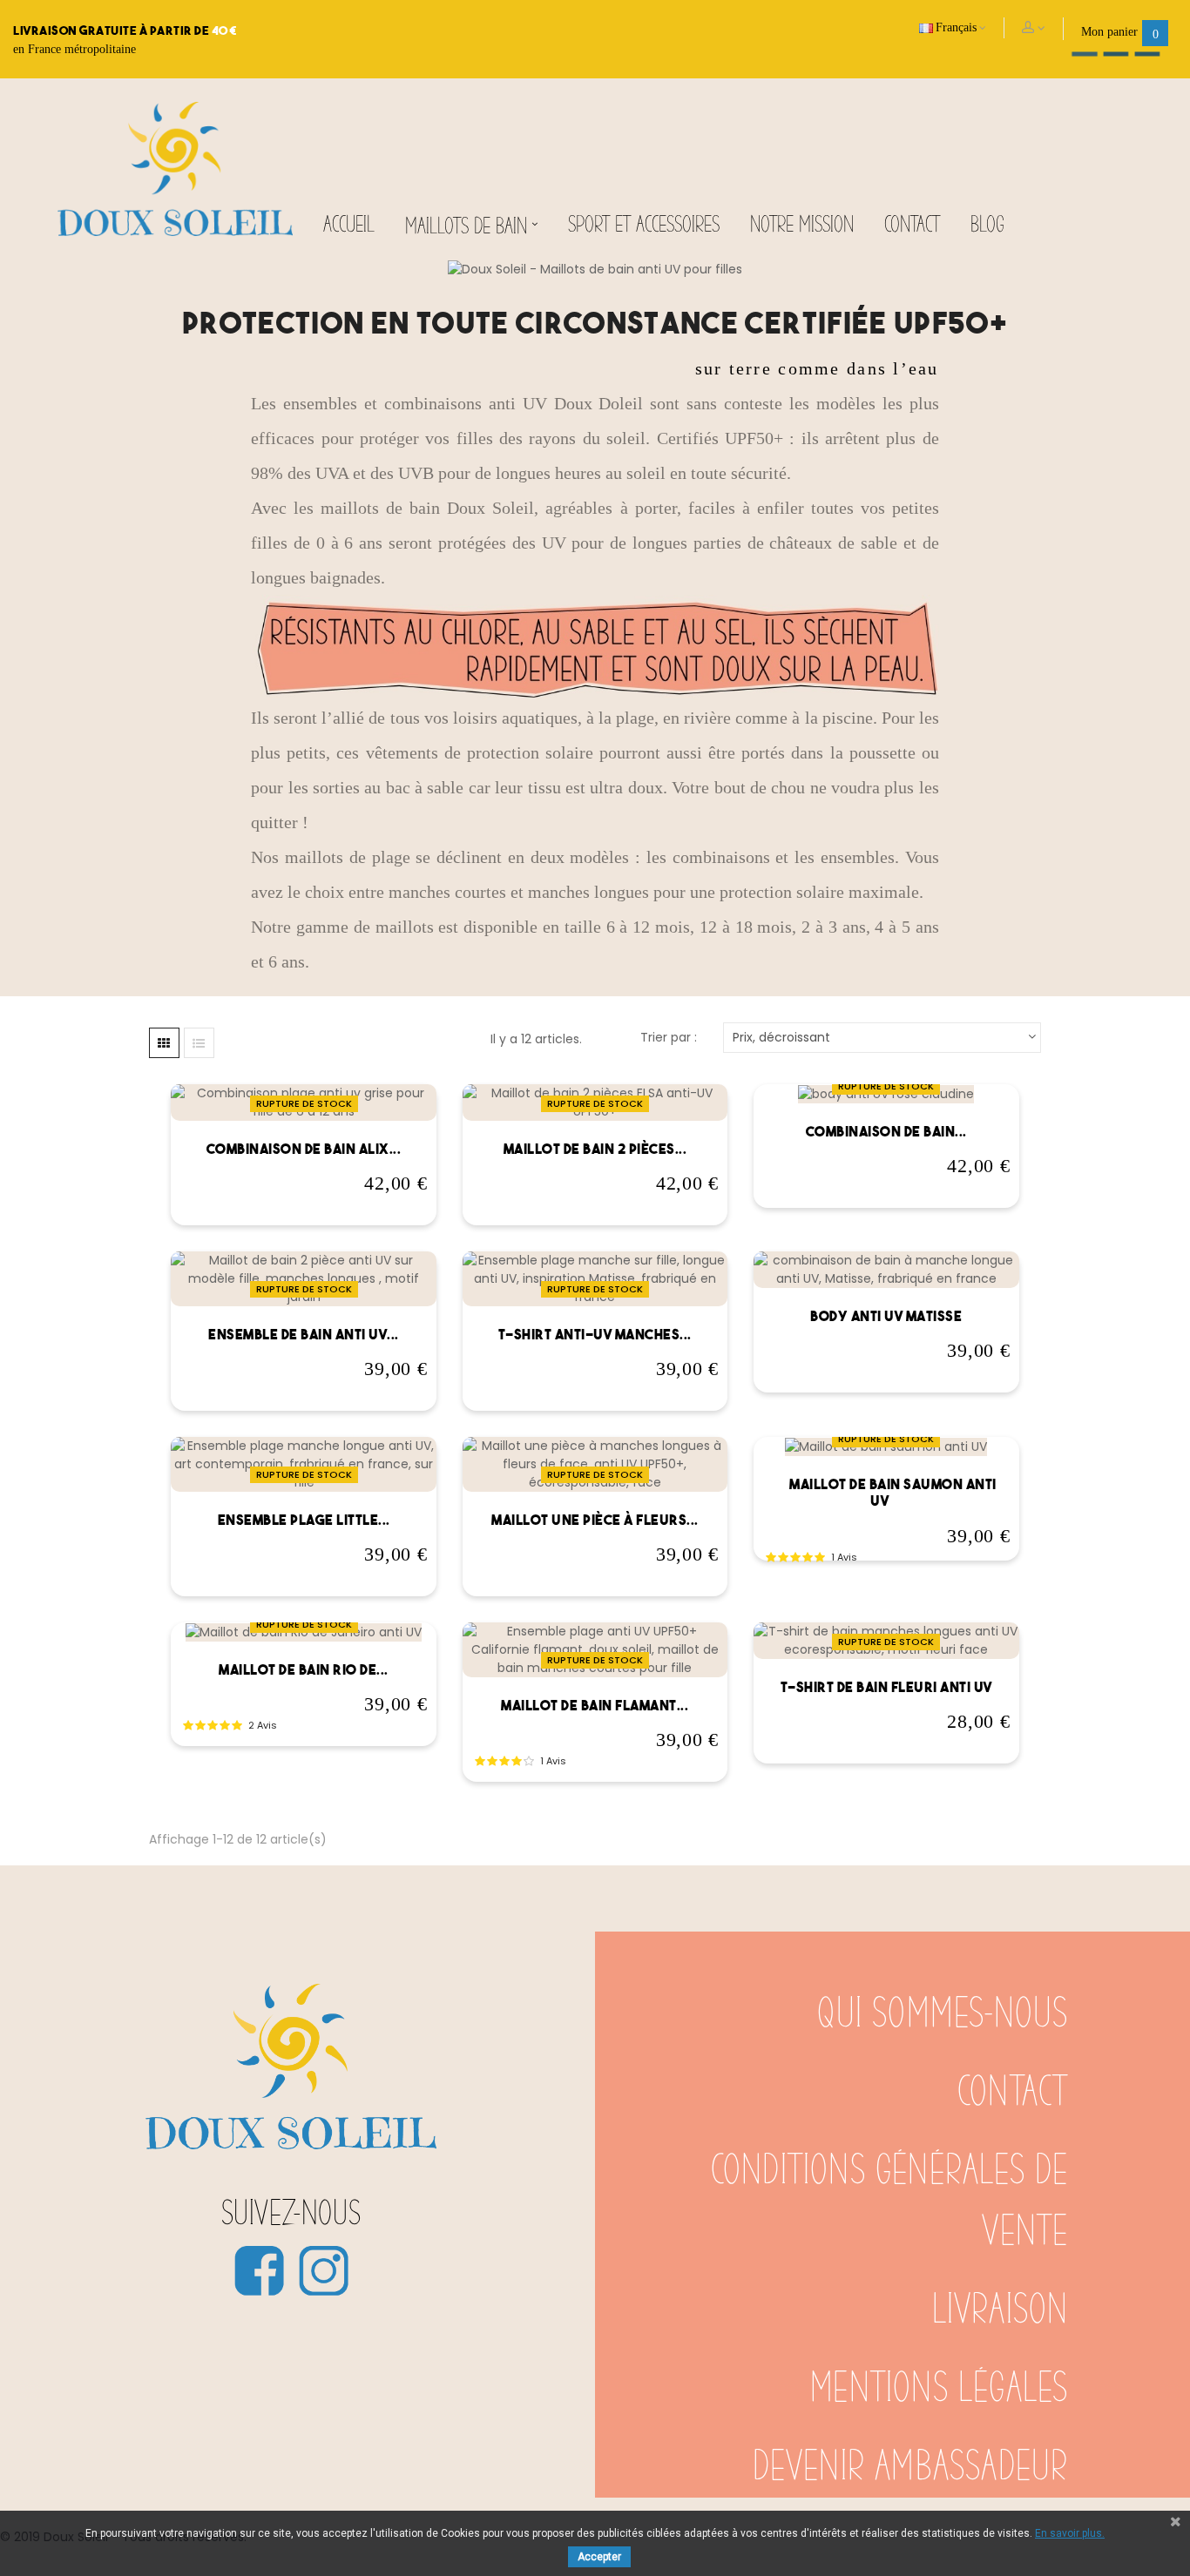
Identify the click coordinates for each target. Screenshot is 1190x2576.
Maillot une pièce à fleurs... (595, 1520)
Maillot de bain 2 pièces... (595, 1149)
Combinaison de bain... (886, 1131)
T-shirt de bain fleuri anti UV (886, 1687)
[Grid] (164, 1043)
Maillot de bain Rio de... (304, 1669)
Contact (1013, 2093)
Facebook (259, 2270)
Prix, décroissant (781, 1037)
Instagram (323, 2270)
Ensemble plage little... (304, 1520)
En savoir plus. (1070, 2533)
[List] (199, 1043)
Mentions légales (939, 2389)
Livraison (1001, 2310)
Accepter (599, 2557)
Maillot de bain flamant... (595, 1705)
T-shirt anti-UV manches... (595, 1334)
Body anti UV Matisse (886, 1316)
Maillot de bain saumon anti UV (893, 1493)
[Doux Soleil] (175, 168)
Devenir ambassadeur (911, 2467)
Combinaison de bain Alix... (304, 1149)
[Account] (1034, 29)
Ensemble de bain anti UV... (304, 1334)
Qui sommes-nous (943, 2014)
